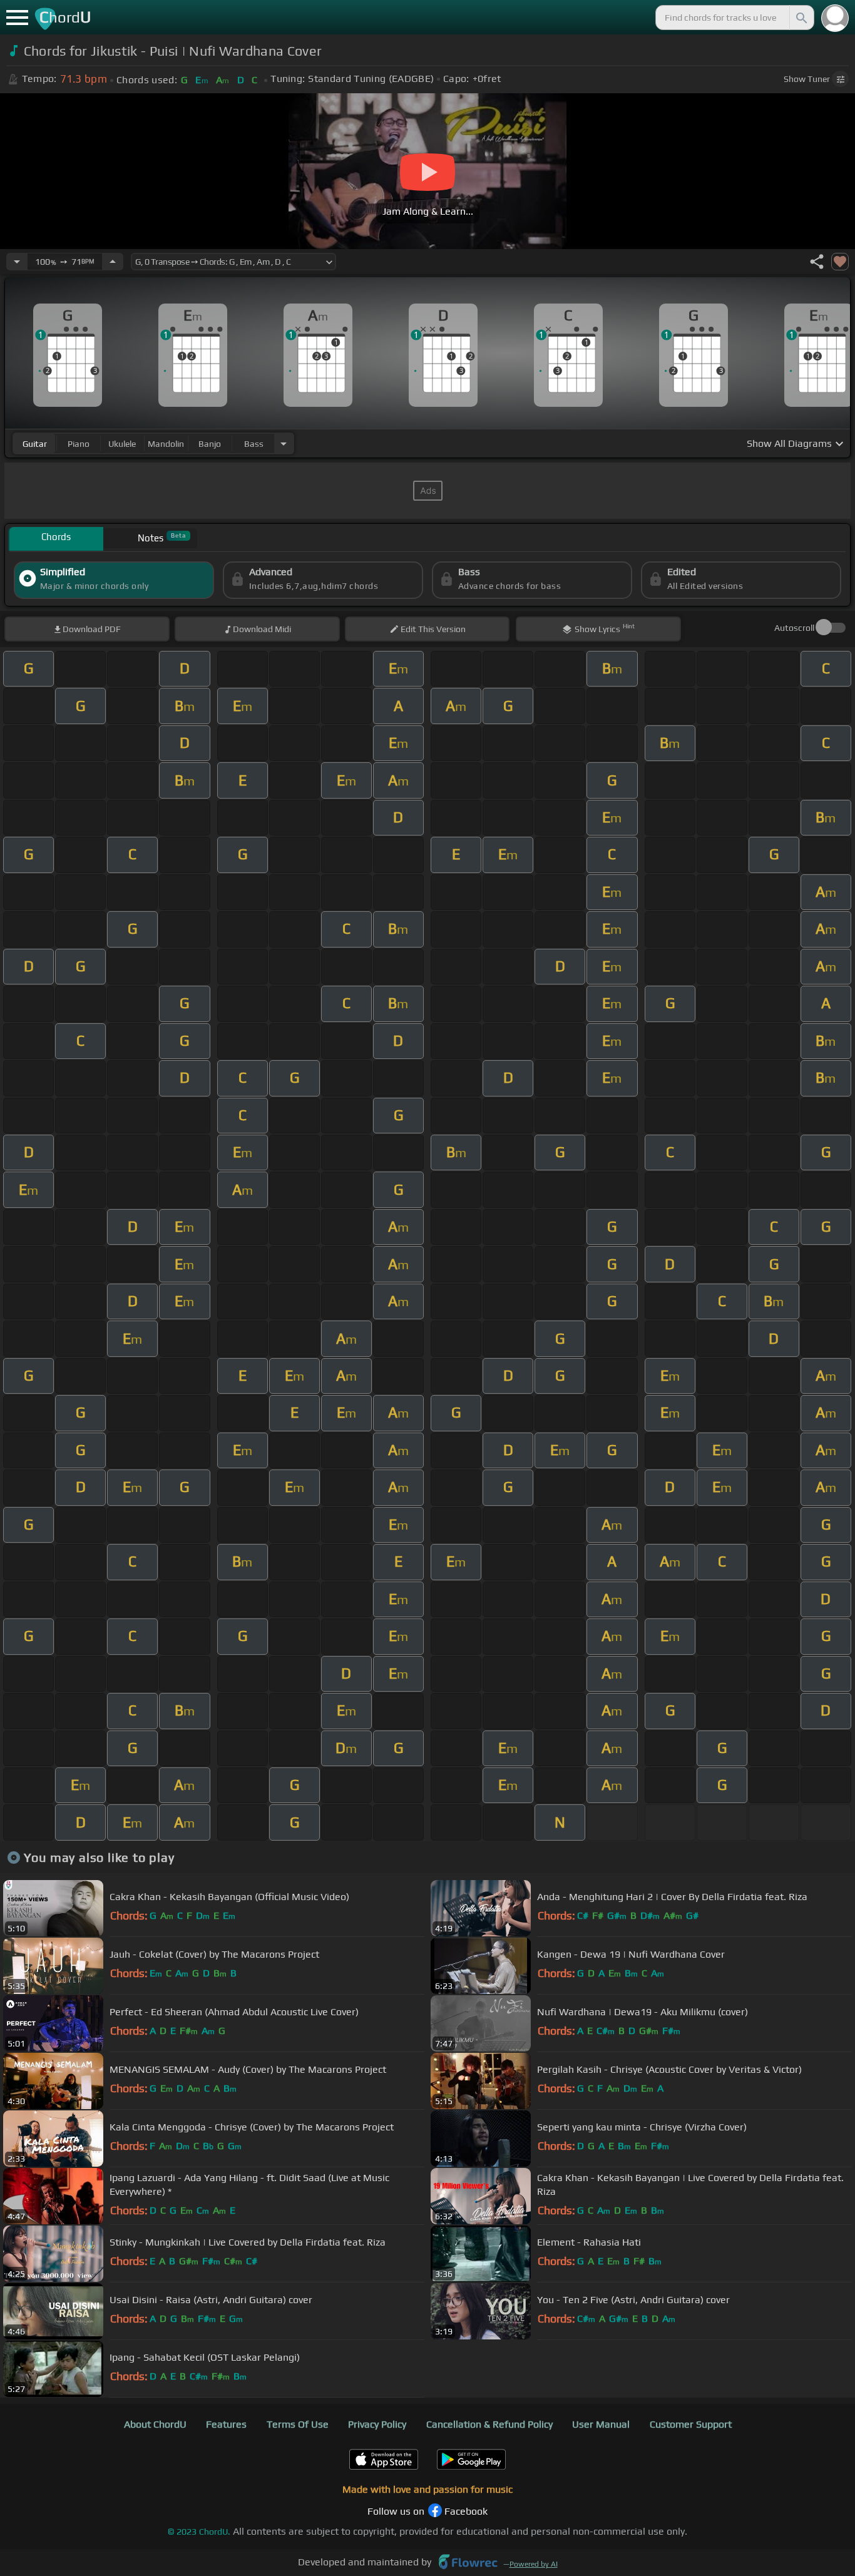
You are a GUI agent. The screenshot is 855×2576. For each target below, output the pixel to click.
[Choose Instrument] (284, 443)
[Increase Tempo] (113, 262)
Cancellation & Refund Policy (489, 2424)
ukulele (122, 444)
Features (226, 2424)
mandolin (166, 444)
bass (254, 444)
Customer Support (691, 2424)
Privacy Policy (377, 2424)
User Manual (601, 2424)
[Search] (801, 18)
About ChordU (155, 2424)
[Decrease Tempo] (17, 262)
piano (79, 444)
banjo (210, 444)
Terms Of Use (298, 2424)
